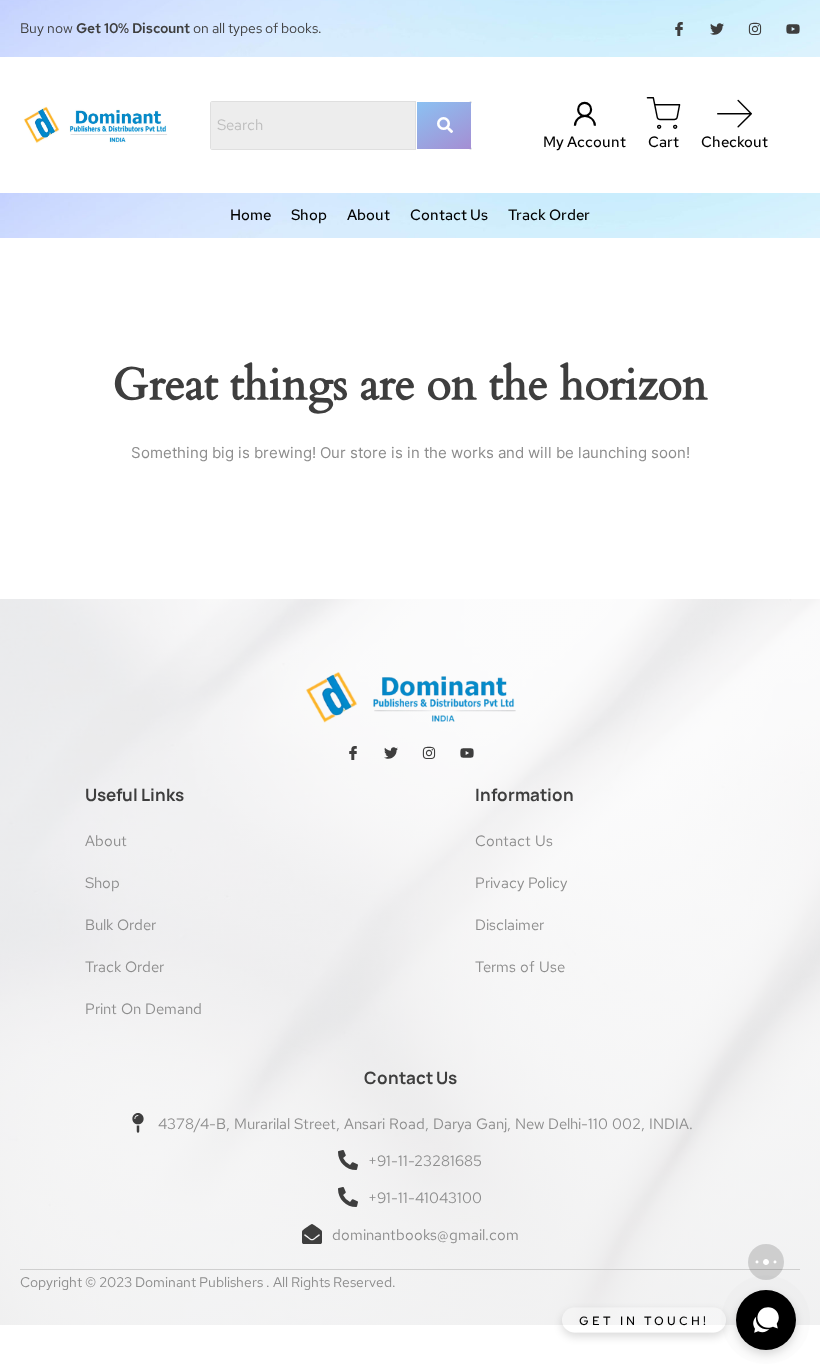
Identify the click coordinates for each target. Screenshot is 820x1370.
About (368, 215)
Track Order (549, 215)
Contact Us (449, 215)
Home (250, 215)
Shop (309, 215)
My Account (584, 142)
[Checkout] (734, 114)
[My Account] (584, 114)
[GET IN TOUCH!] (766, 1320)
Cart (663, 142)
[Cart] (663, 114)
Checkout (734, 142)
